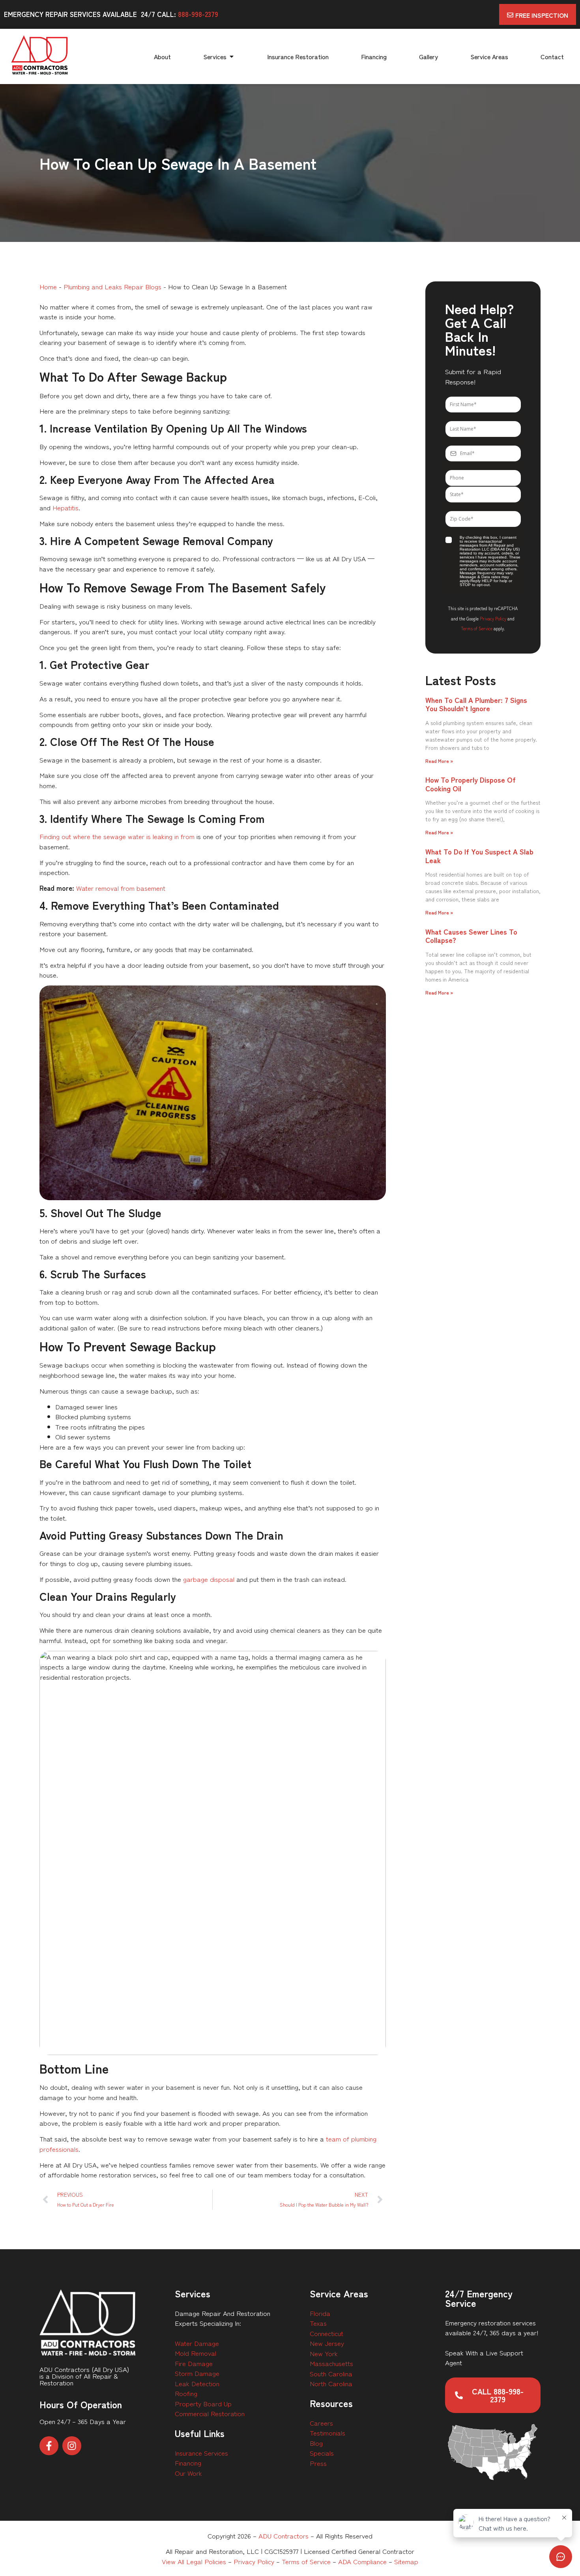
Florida (320, 2313)
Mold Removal (196, 2353)
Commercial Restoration (210, 2413)
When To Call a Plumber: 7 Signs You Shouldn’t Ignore (476, 704)
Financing (188, 2463)
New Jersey (327, 2343)
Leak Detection (197, 2383)
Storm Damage (197, 2373)
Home (48, 286)
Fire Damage (194, 2363)
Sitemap (406, 2561)
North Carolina (331, 2383)
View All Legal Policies (194, 2561)
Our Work (188, 2473)
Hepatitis (65, 507)
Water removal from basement (121, 888)
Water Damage (197, 2343)
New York (324, 2353)
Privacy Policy (493, 618)
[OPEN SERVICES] (232, 56)
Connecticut (326, 2333)
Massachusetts (331, 2363)
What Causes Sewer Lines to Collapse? (471, 936)
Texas (318, 2323)
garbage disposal (209, 1579)
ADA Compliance (362, 2561)
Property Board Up (203, 2403)
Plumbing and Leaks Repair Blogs (112, 286)
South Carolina (331, 2373)
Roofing (186, 2393)
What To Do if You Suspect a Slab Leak (479, 856)
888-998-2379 (198, 14)
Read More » (439, 761)
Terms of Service (477, 628)
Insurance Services (201, 2453)
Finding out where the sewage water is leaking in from (117, 836)
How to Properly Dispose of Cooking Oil (471, 784)
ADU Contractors (283, 2536)
